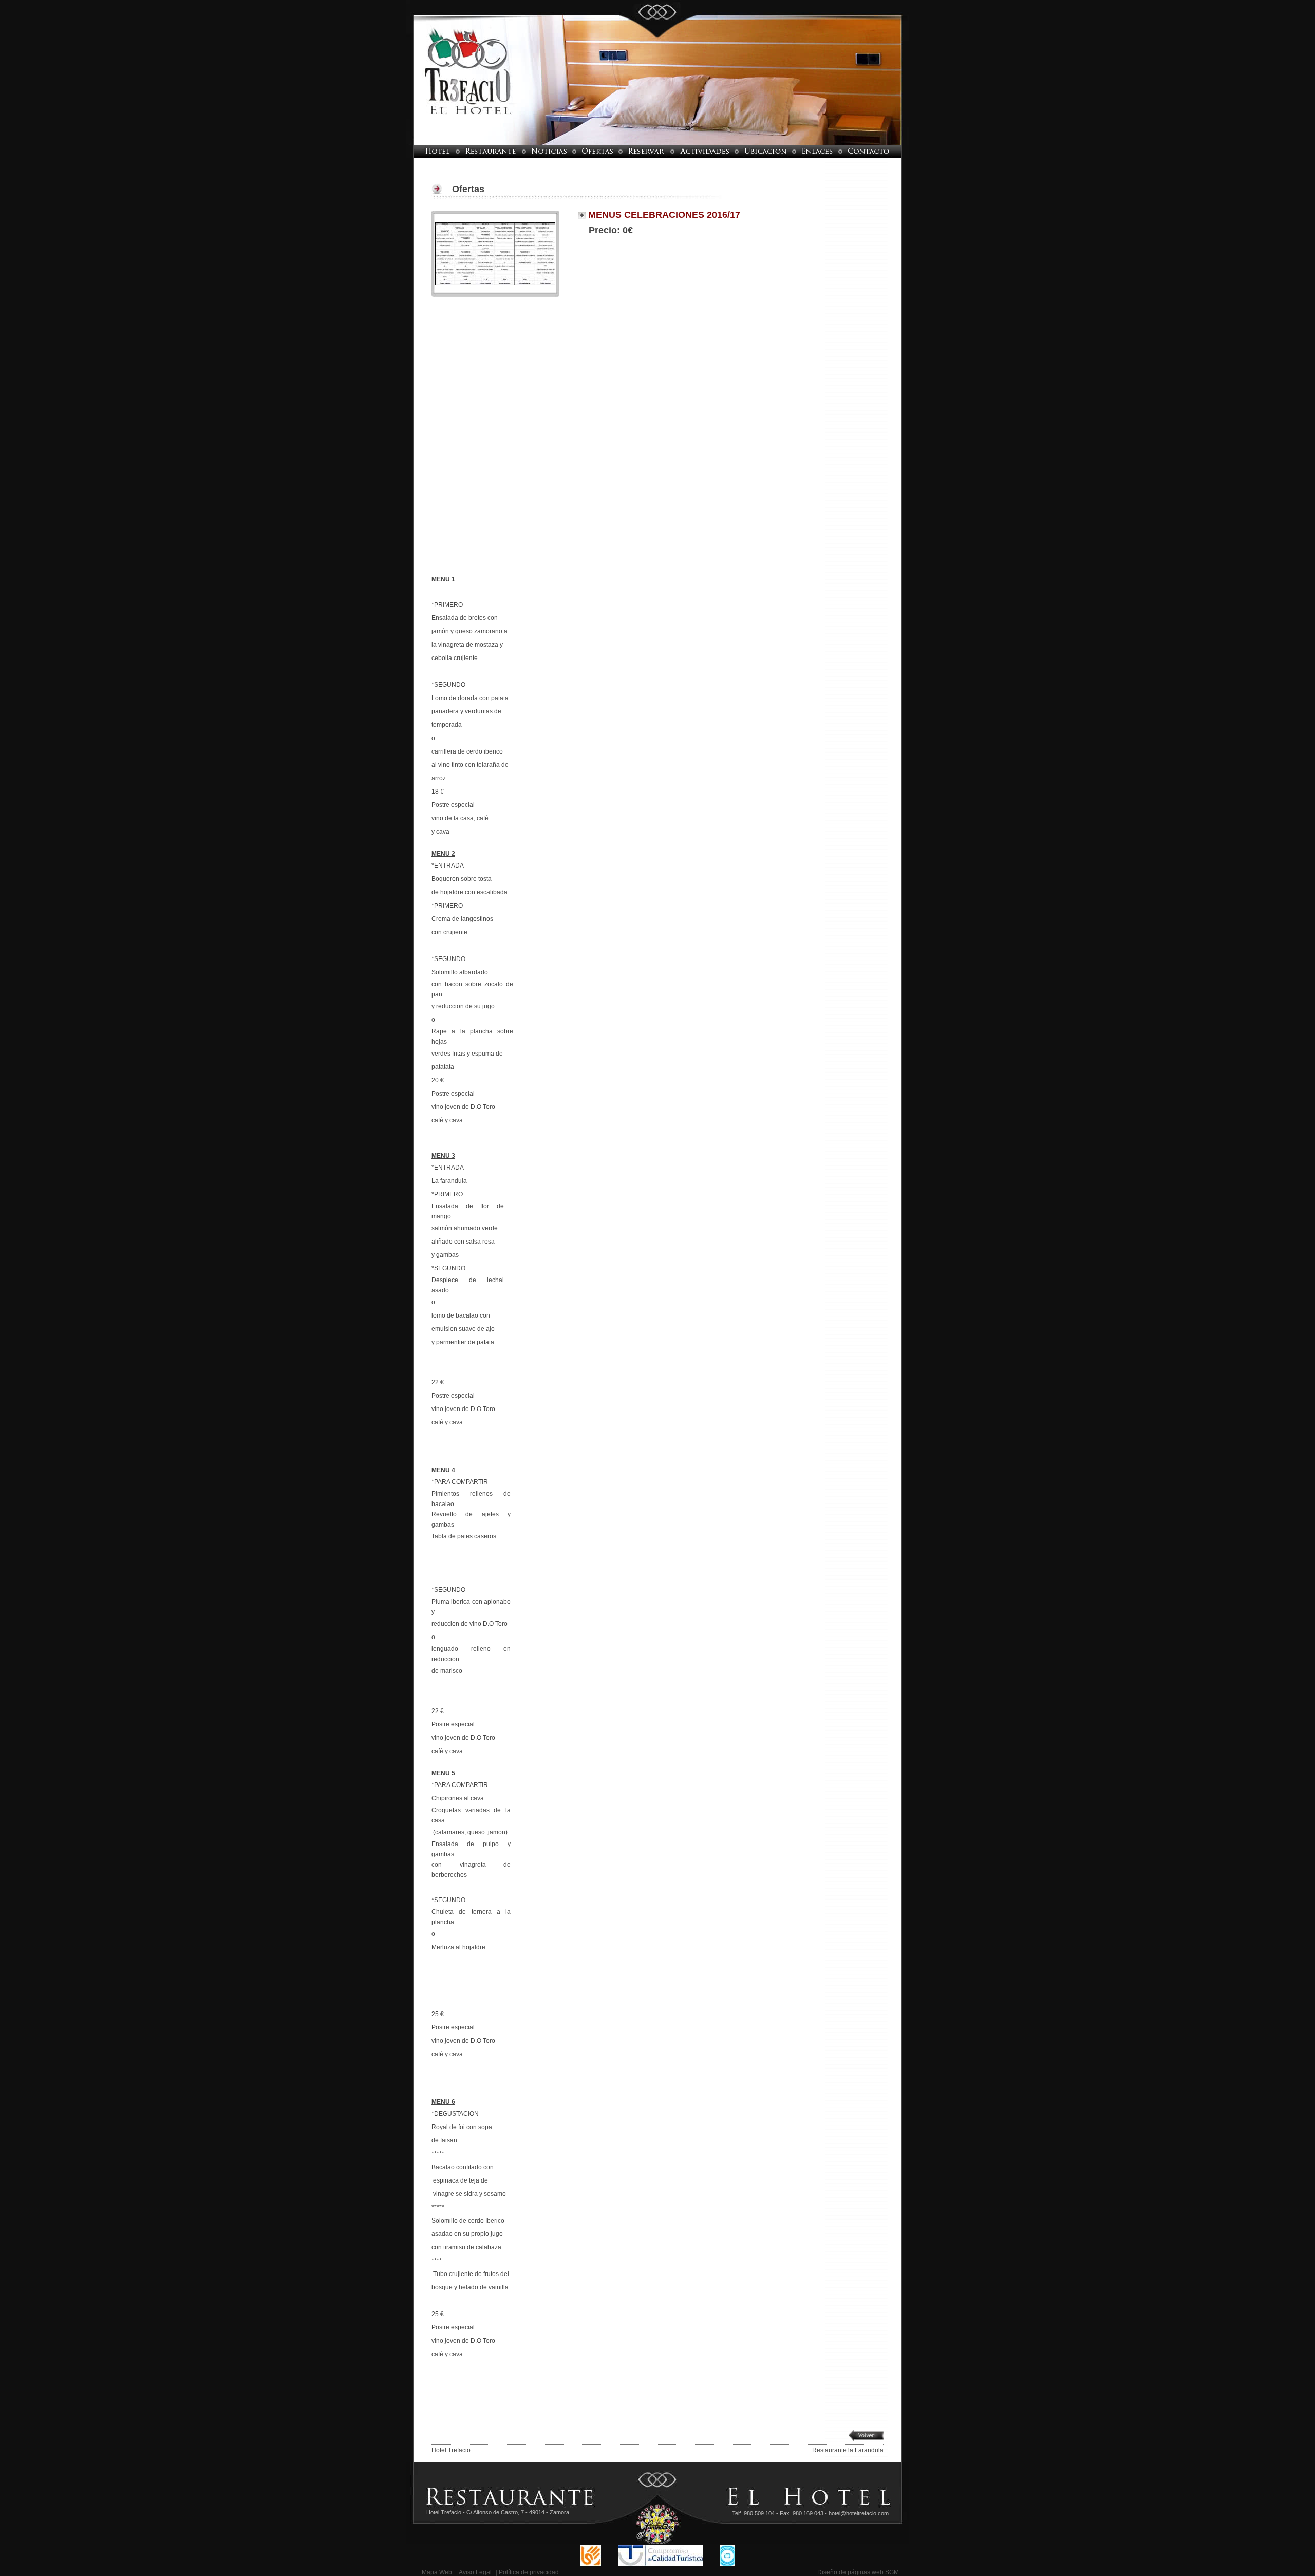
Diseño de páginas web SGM (858, 2572)
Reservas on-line (646, 151)
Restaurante (491, 151)
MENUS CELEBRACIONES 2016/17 (663, 215)
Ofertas (597, 151)
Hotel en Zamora (431, 151)
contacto (876, 151)
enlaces (817, 151)
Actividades (705, 151)
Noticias (549, 151)
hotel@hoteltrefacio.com (859, 2513)
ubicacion (765, 151)
